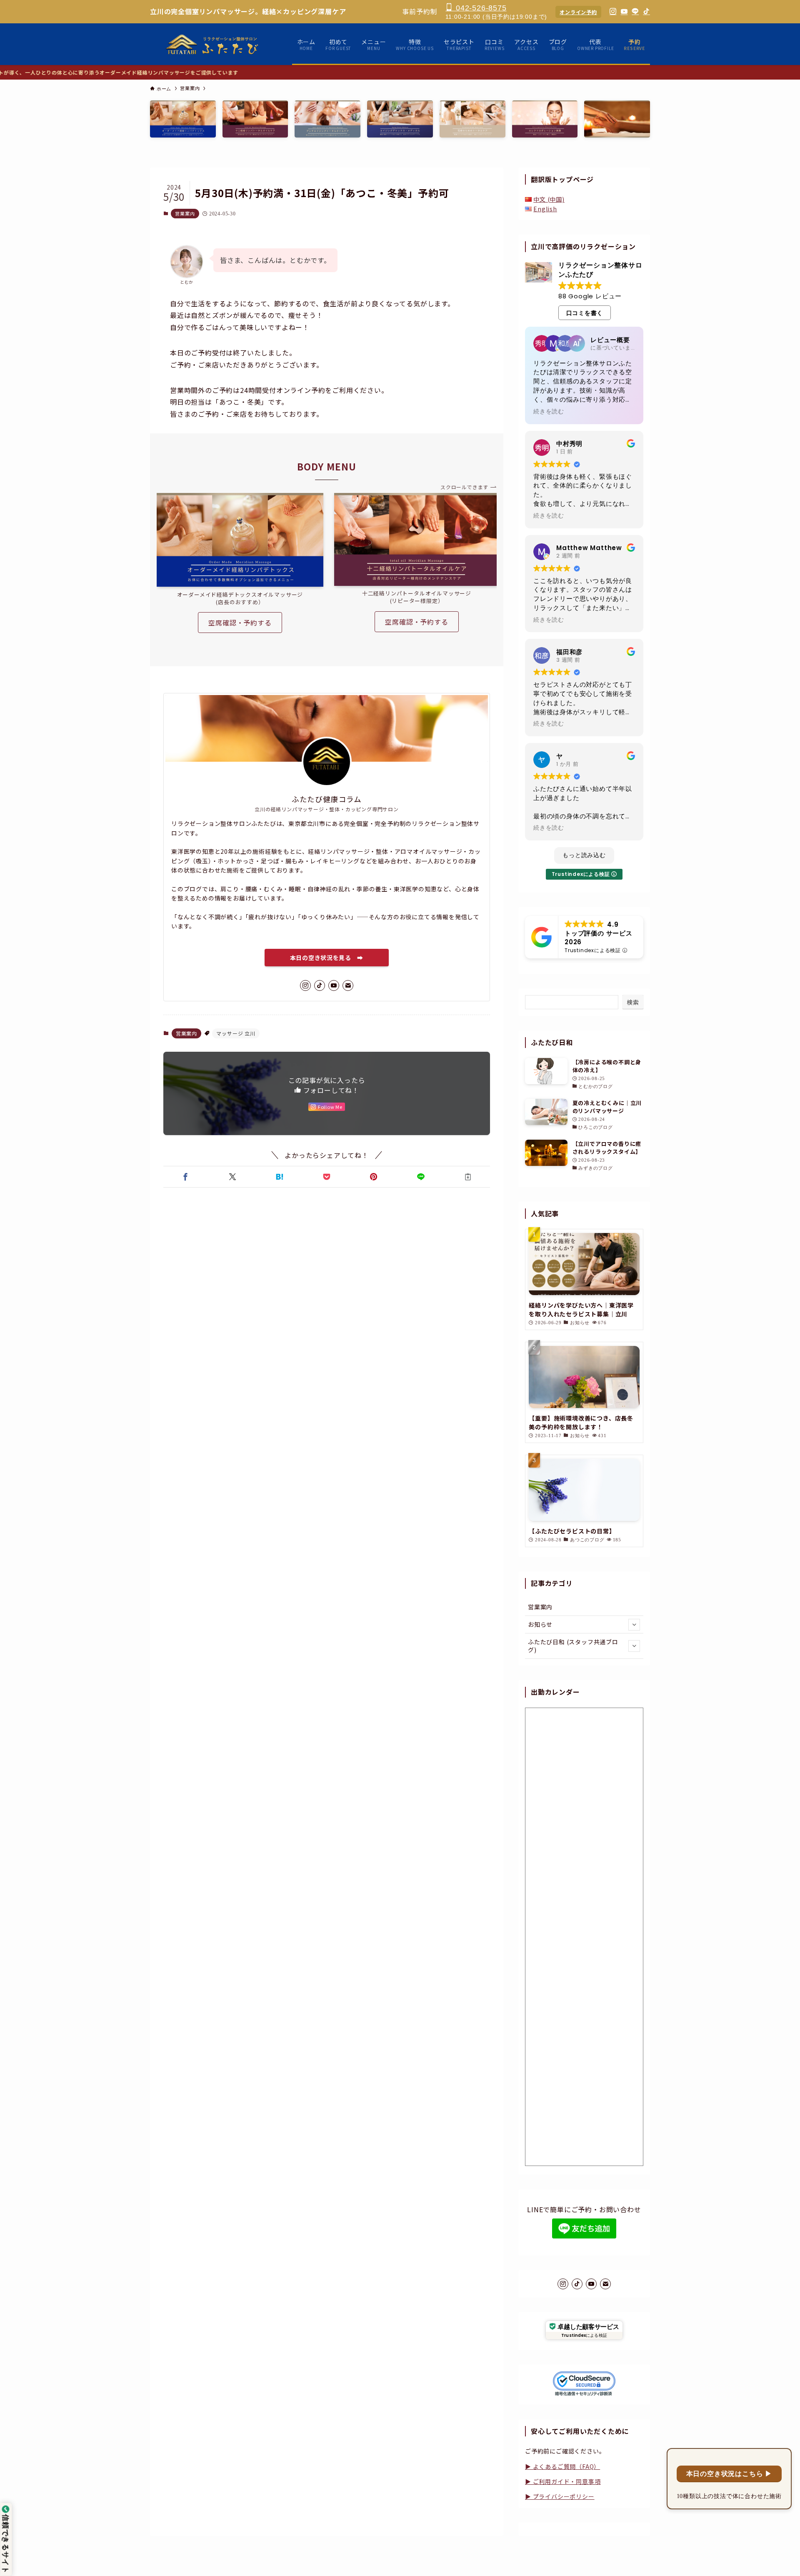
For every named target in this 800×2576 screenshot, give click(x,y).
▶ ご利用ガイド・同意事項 (563, 2481)
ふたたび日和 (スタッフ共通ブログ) (573, 1646)
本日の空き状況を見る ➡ (327, 958)
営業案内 (185, 213)
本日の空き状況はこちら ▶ (729, 2474)
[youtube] (334, 985)
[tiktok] (320, 985)
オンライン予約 (578, 12)
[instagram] (305, 985)
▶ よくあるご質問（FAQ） (562, 2466)
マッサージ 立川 (236, 1033)
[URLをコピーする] (468, 1177)
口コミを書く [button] (585, 313)
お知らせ (540, 1624)
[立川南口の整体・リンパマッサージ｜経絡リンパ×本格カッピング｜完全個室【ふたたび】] (213, 44)
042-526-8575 (480, 8)
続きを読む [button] (549, 412)
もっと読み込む (584, 855)
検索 (633, 1002)
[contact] (348, 985)
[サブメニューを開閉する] (634, 1625)
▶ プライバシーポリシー (560, 2496)
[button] (185, 1177)
